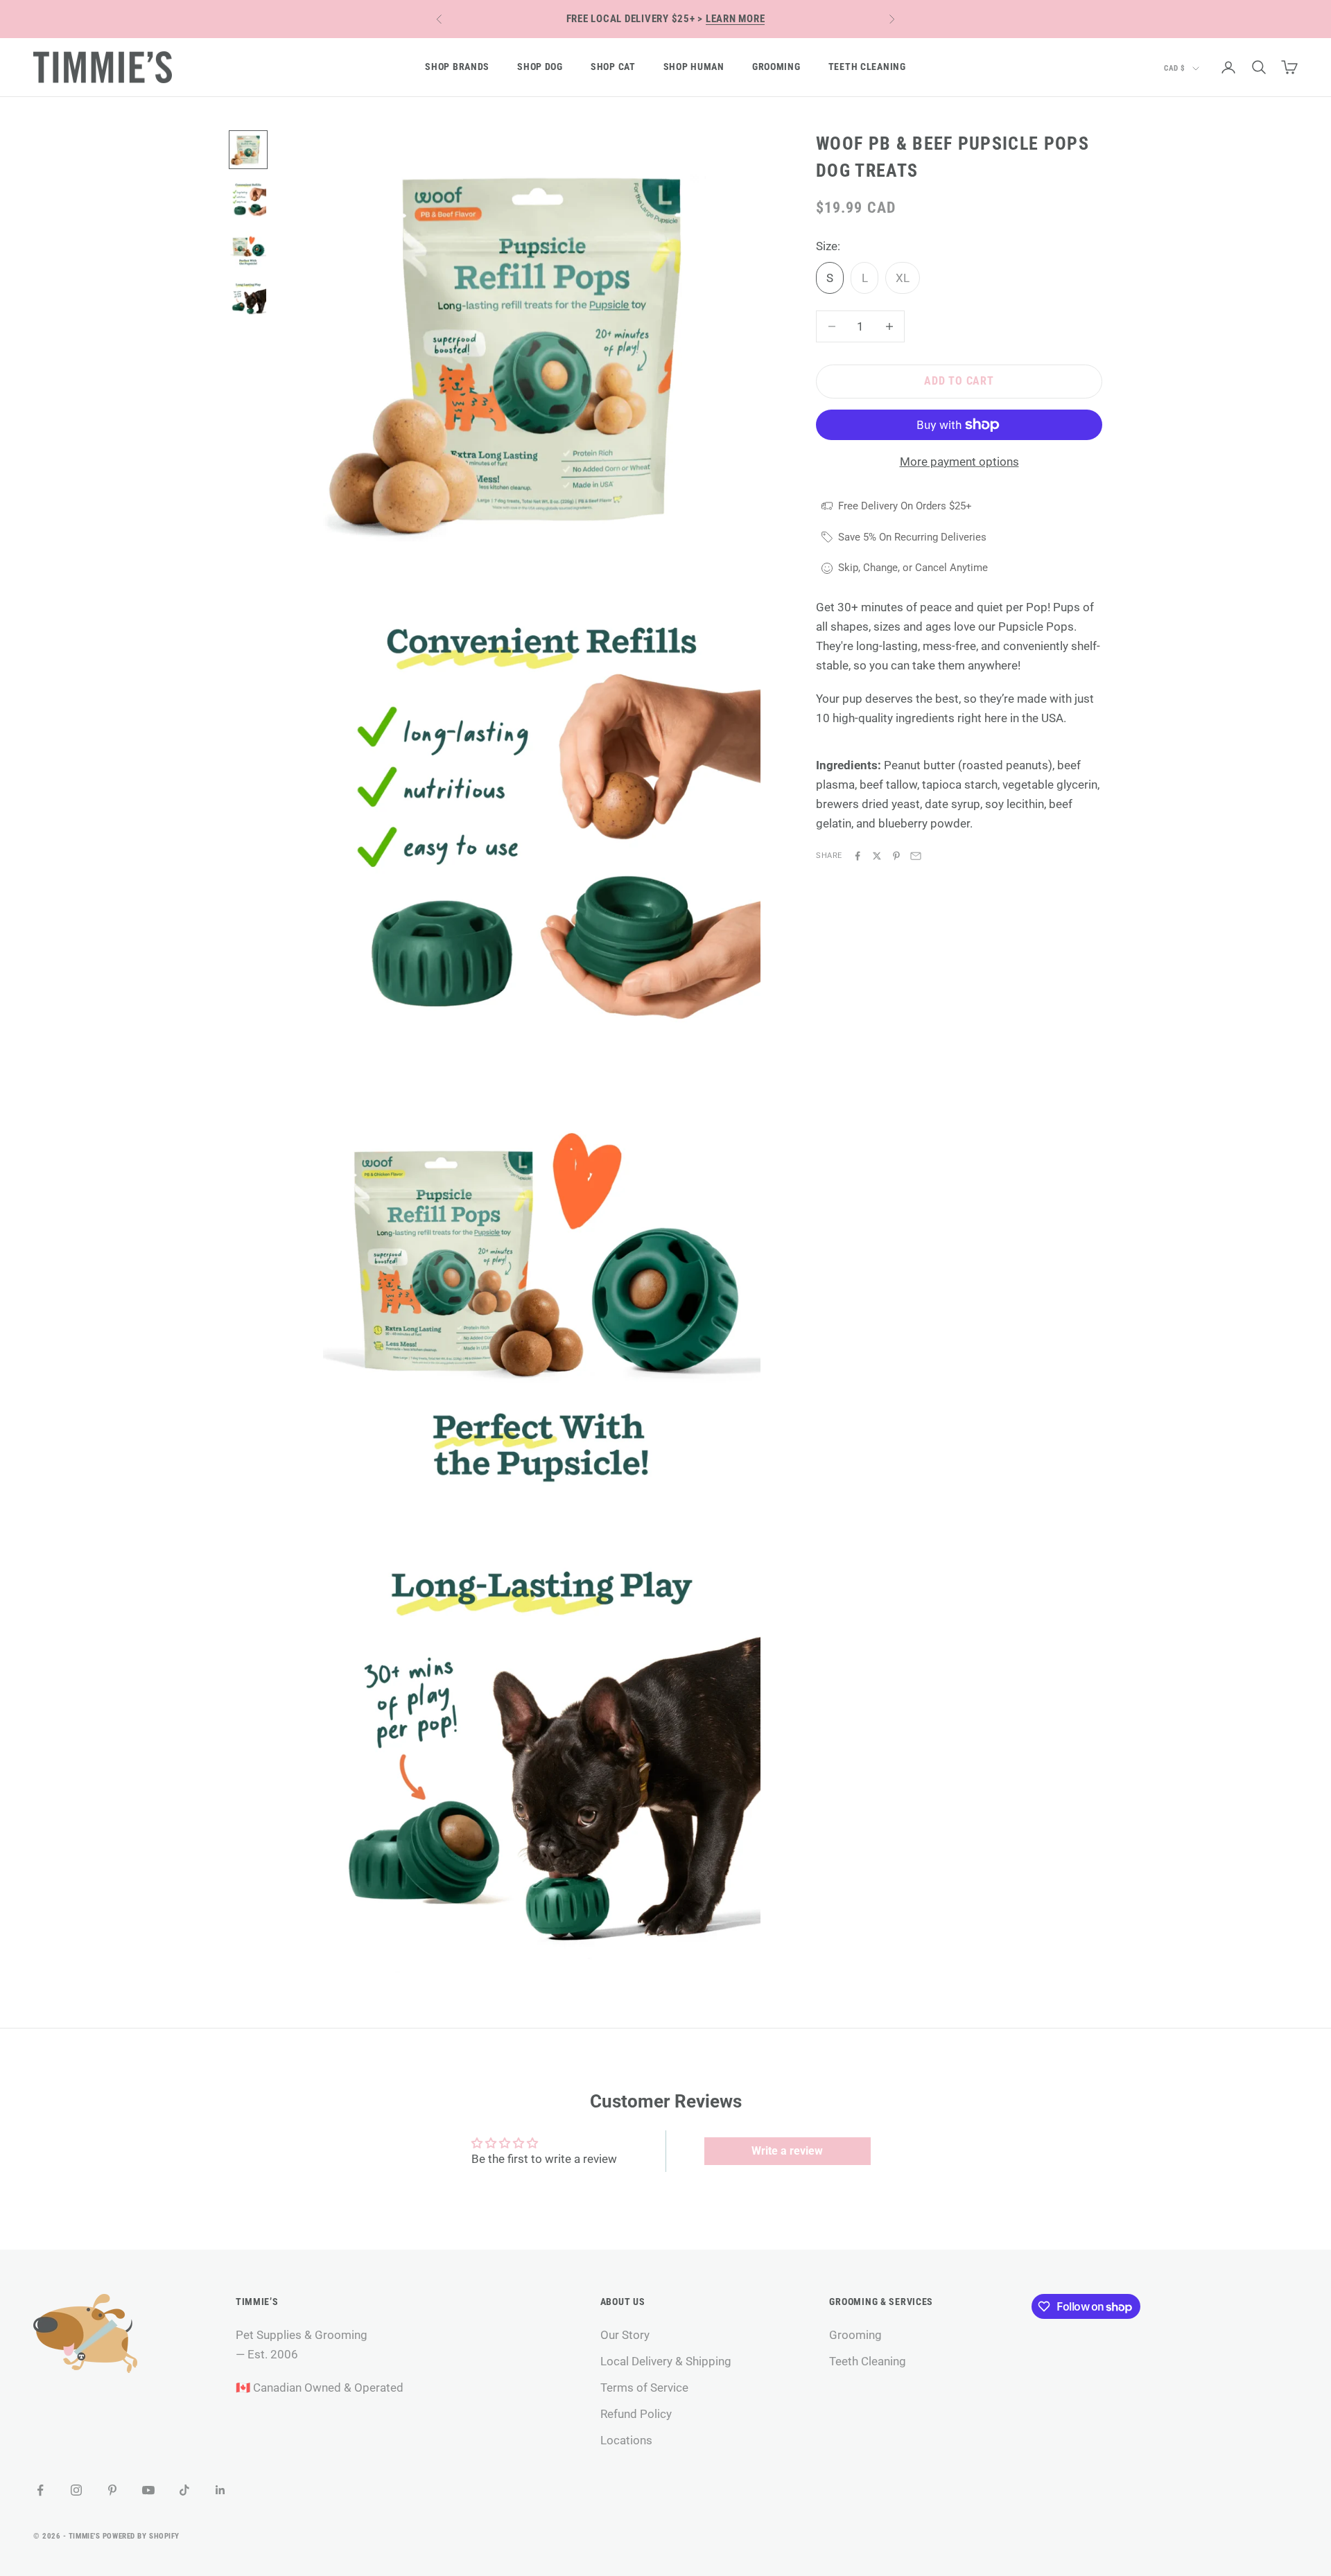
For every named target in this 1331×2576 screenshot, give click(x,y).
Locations (626, 2440)
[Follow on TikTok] (184, 2490)
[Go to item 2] (248, 200)
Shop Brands (457, 67)
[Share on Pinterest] (896, 856)
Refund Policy (636, 2414)
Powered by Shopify (141, 2536)
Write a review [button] (787, 2151)
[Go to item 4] (248, 299)
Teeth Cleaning (867, 67)
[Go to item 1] (248, 150)
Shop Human (694, 67)
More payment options (959, 462)
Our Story (625, 2335)
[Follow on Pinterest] (112, 2490)
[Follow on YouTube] (148, 2490)
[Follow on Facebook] (40, 2490)
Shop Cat (613, 67)
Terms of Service (644, 2387)
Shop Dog (540, 67)
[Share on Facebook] (858, 856)
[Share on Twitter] (877, 856)
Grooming (776, 67)
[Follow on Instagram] (76, 2490)
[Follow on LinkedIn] (220, 2490)
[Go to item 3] (248, 249)
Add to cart (959, 381)
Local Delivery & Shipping (666, 2361)
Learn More (736, 19)
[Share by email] (916, 856)
